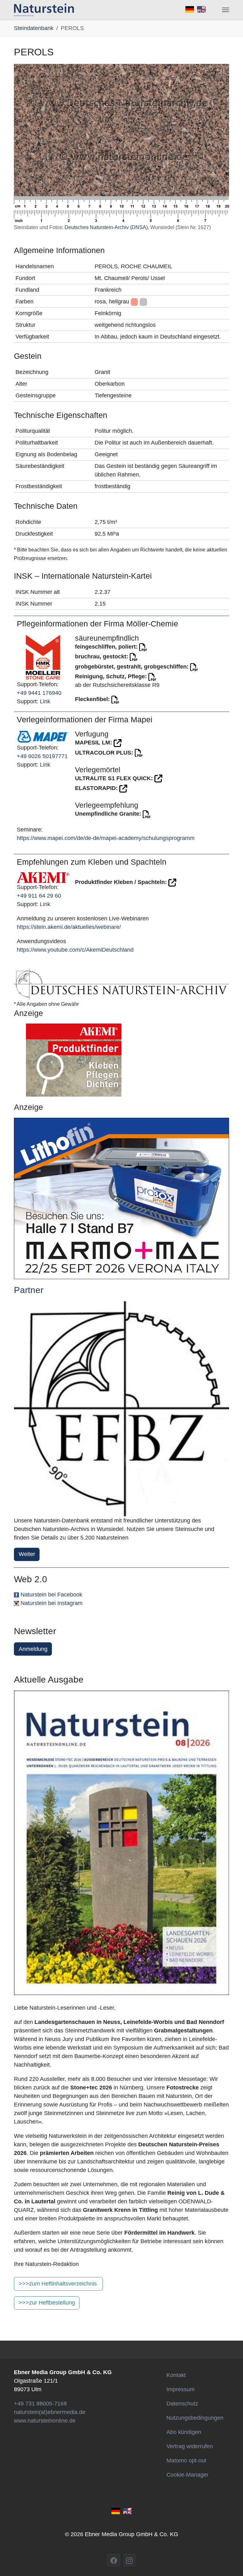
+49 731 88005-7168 (40, 2404)
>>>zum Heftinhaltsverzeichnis (58, 2284)
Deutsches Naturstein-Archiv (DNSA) (106, 227)
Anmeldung (33, 1649)
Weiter (27, 1554)
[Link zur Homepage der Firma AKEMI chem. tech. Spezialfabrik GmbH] (43, 877)
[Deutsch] (116, 2511)
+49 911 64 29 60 (39, 896)
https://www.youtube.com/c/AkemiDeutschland (75, 950)
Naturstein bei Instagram (52, 1603)
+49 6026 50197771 (42, 756)
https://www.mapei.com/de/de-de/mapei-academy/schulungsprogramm (106, 838)
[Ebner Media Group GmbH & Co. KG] (44, 10)
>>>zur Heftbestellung (47, 2303)
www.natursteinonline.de (45, 2421)
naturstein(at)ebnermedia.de (50, 2412)
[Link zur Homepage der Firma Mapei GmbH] (43, 736)
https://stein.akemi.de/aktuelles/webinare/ (69, 927)
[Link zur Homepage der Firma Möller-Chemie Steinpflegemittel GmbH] (43, 657)
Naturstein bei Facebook (51, 1595)
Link (45, 701)
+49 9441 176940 (39, 693)
